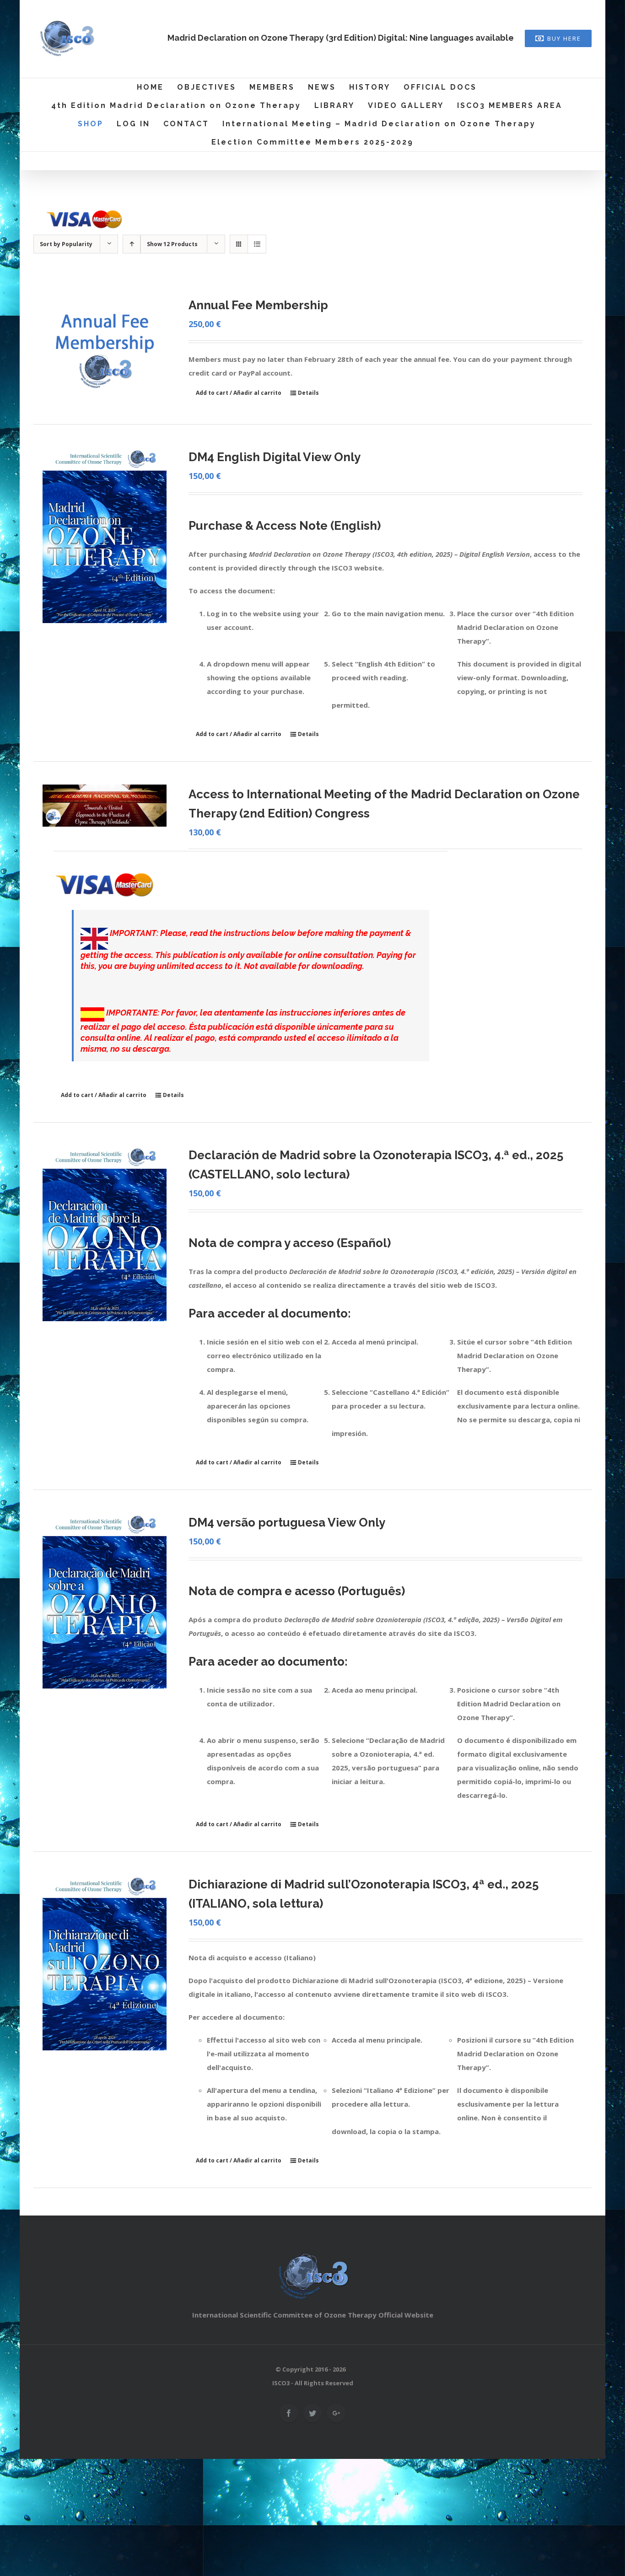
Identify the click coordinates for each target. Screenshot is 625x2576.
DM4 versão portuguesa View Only (287, 1522)
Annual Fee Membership (258, 305)
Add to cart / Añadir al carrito (239, 393)
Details (308, 393)
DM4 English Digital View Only (275, 457)
